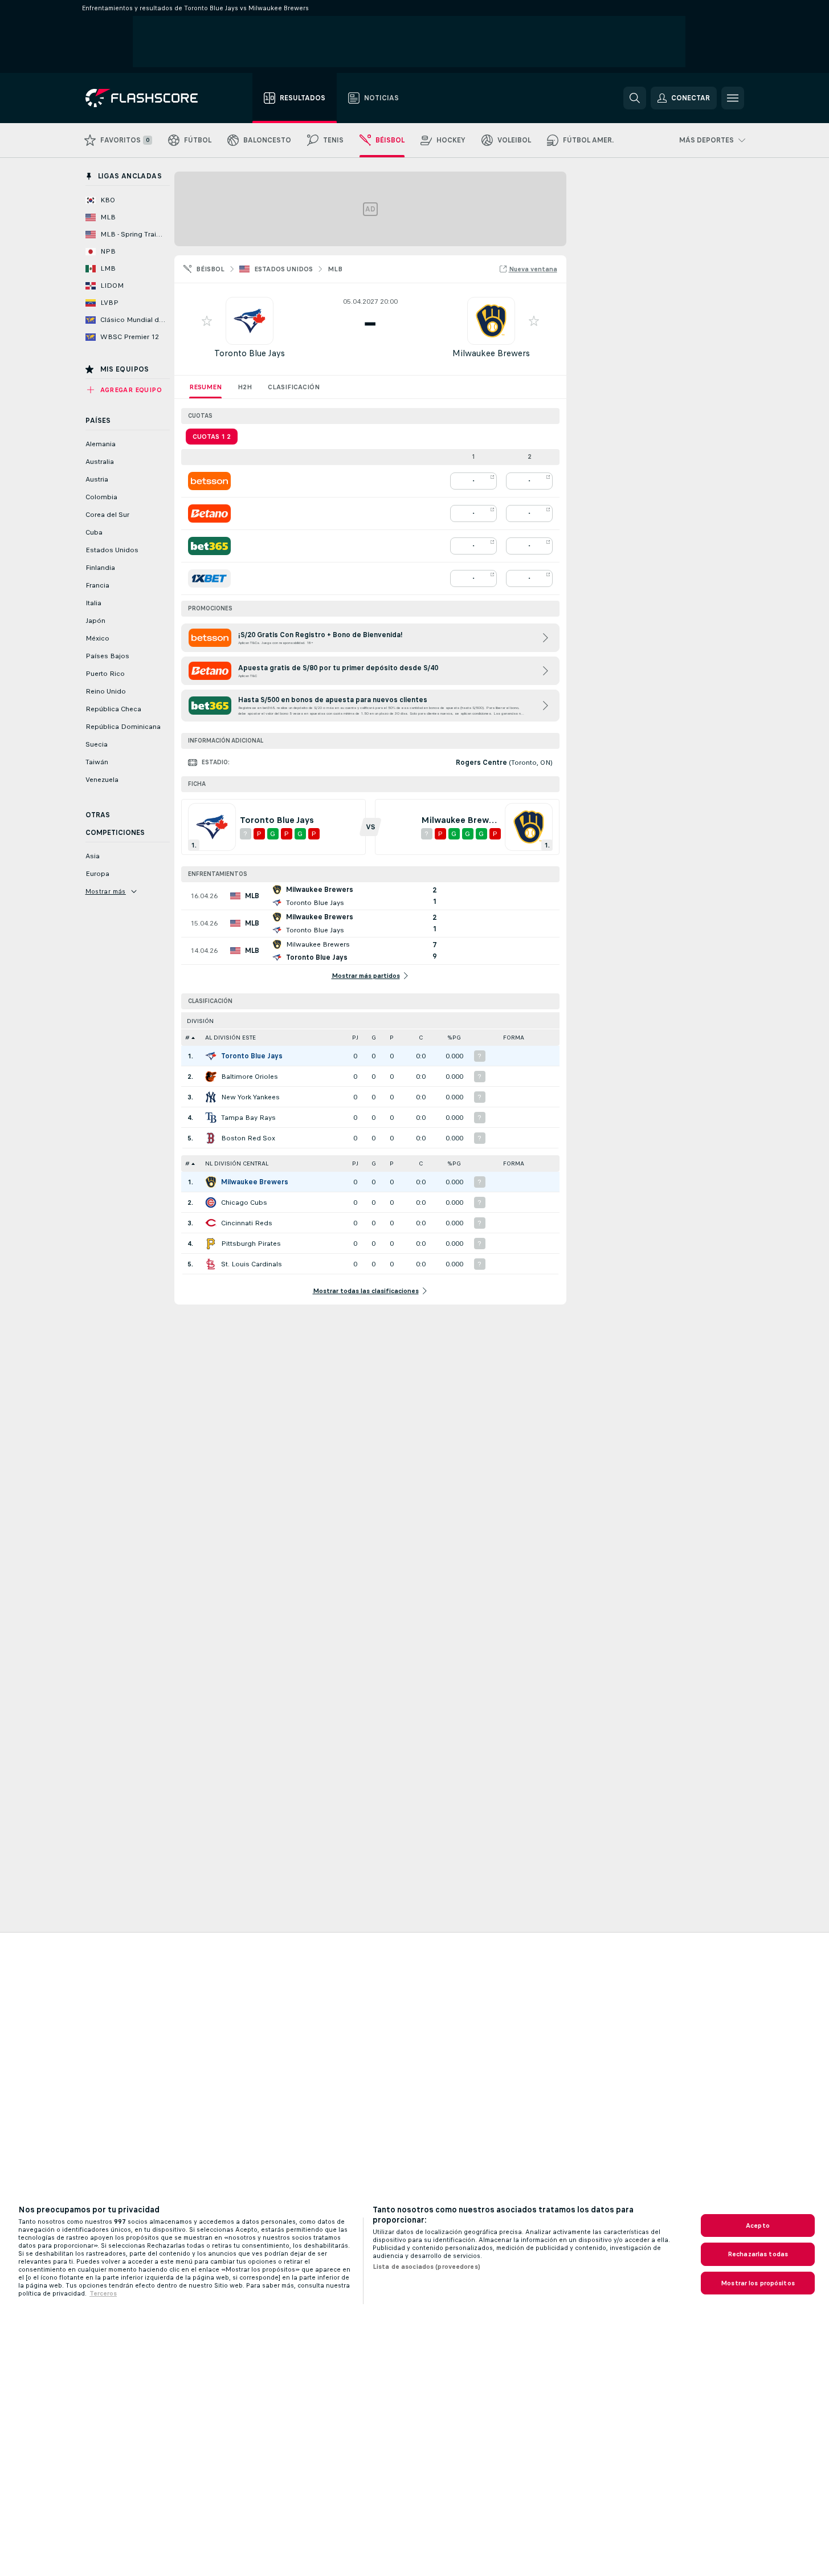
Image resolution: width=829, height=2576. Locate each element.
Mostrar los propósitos (758, 2283)
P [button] (392, 1038)
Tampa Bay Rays (248, 1118)
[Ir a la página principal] (150, 98)
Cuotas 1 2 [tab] (212, 437)
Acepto (758, 2226)
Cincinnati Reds (247, 1223)
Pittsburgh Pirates (251, 1244)
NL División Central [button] (237, 1163)
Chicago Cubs (244, 1203)
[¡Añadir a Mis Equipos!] (207, 321)
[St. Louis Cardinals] (211, 1264)
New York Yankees (250, 1097)
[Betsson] (209, 481)
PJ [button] (355, 1038)
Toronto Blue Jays (250, 353)
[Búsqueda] (635, 98)
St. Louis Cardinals (252, 1264)
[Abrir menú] (733, 98)
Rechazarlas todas (758, 2254)
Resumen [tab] (205, 387)
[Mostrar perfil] (250, 321)
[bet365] (209, 546)
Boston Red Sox (248, 1138)
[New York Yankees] (211, 1097)
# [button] (187, 1038)
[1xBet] (209, 578)
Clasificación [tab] (294, 387)
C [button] (421, 1038)
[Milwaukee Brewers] (211, 1182)
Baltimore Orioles (250, 1077)
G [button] (374, 1038)
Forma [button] (514, 1038)
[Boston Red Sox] (211, 1138)
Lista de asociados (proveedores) (426, 2267)
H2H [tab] (245, 387)
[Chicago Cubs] (211, 1203)
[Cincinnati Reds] (211, 1223)
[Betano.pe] (209, 513)
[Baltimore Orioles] (211, 1077)
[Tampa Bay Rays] (211, 1118)
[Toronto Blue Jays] (211, 1056)
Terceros (103, 2293)
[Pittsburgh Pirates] (211, 1244)
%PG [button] (454, 1038)
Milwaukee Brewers (491, 353)
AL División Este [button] (230, 1038)
